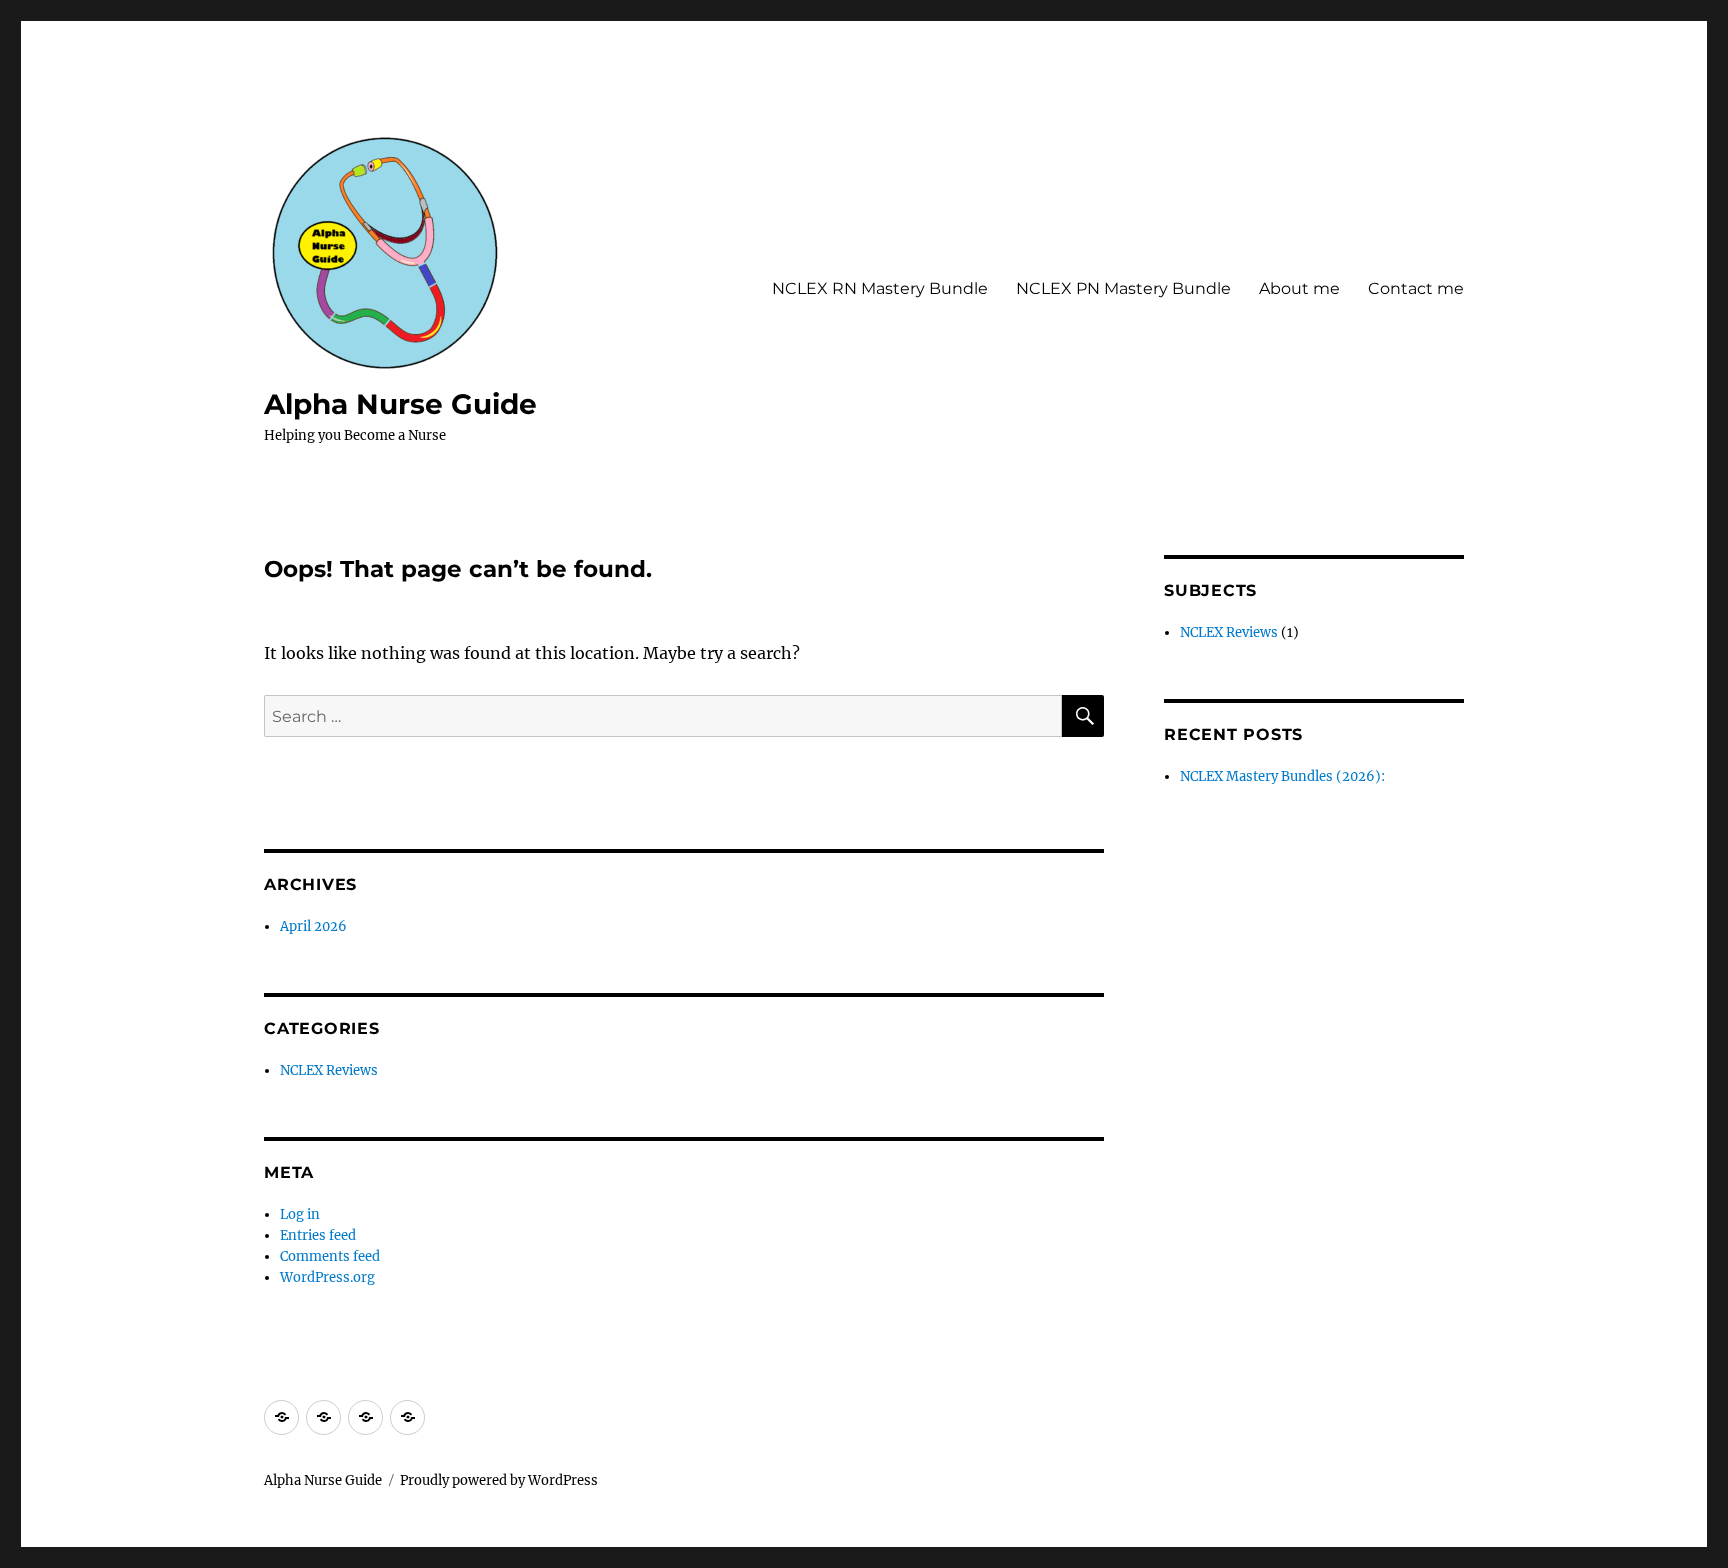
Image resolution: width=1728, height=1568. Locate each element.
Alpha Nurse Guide (400, 404)
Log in (300, 1214)
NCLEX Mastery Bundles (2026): (1282, 776)
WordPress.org (327, 1277)
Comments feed (330, 1256)
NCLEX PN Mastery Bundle (1123, 288)
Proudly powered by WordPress (499, 1480)
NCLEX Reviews (329, 1070)
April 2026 (313, 926)
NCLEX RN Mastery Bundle (880, 288)
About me (1299, 288)
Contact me (1416, 288)
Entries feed (318, 1235)
